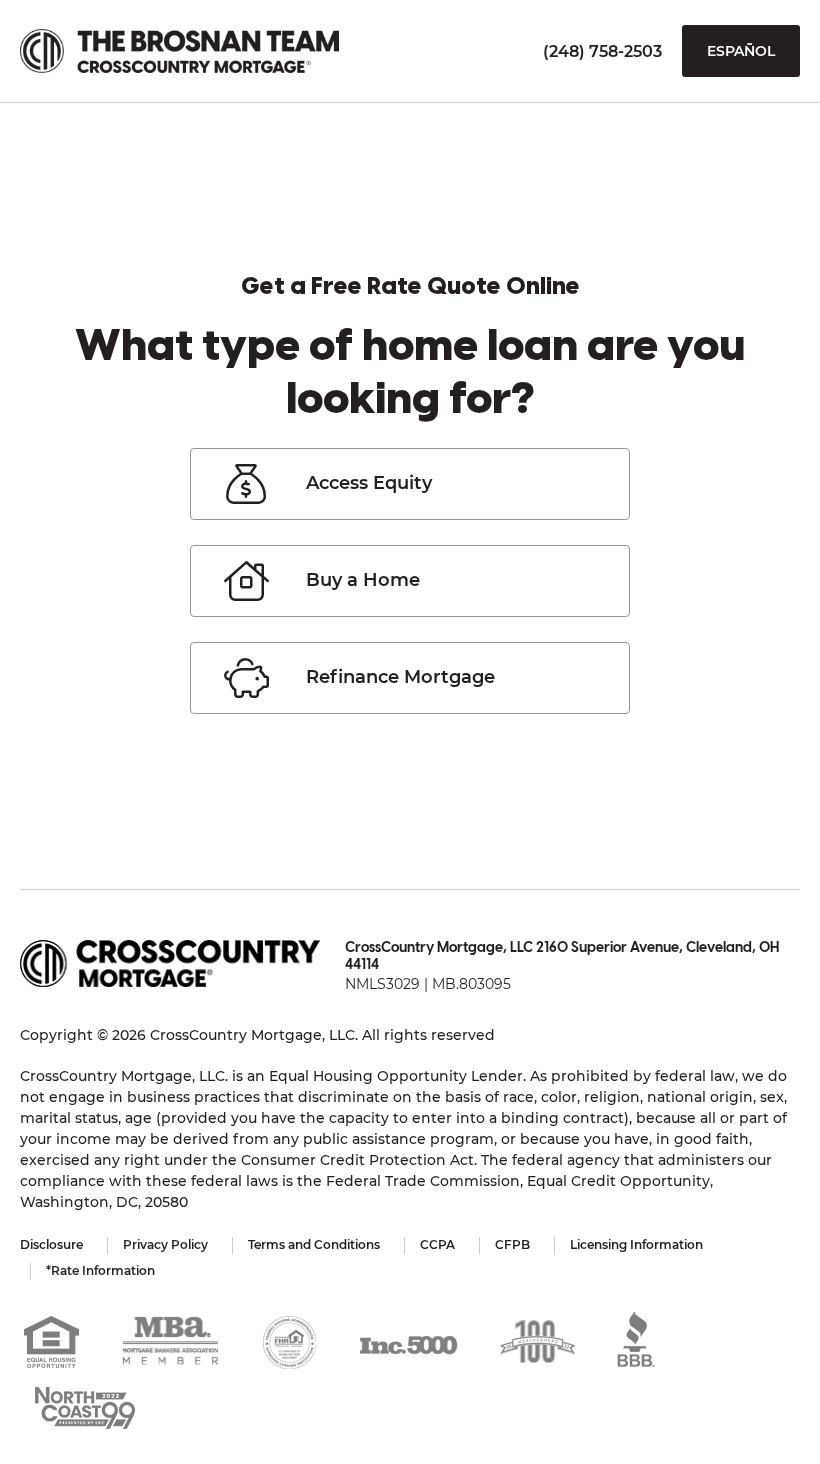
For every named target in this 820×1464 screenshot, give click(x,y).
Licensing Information (636, 1244)
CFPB (512, 1244)
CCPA (437, 1244)
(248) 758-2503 (602, 51)
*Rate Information (100, 1270)
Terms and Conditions (314, 1244)
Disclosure (51, 1244)
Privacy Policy (165, 1244)
